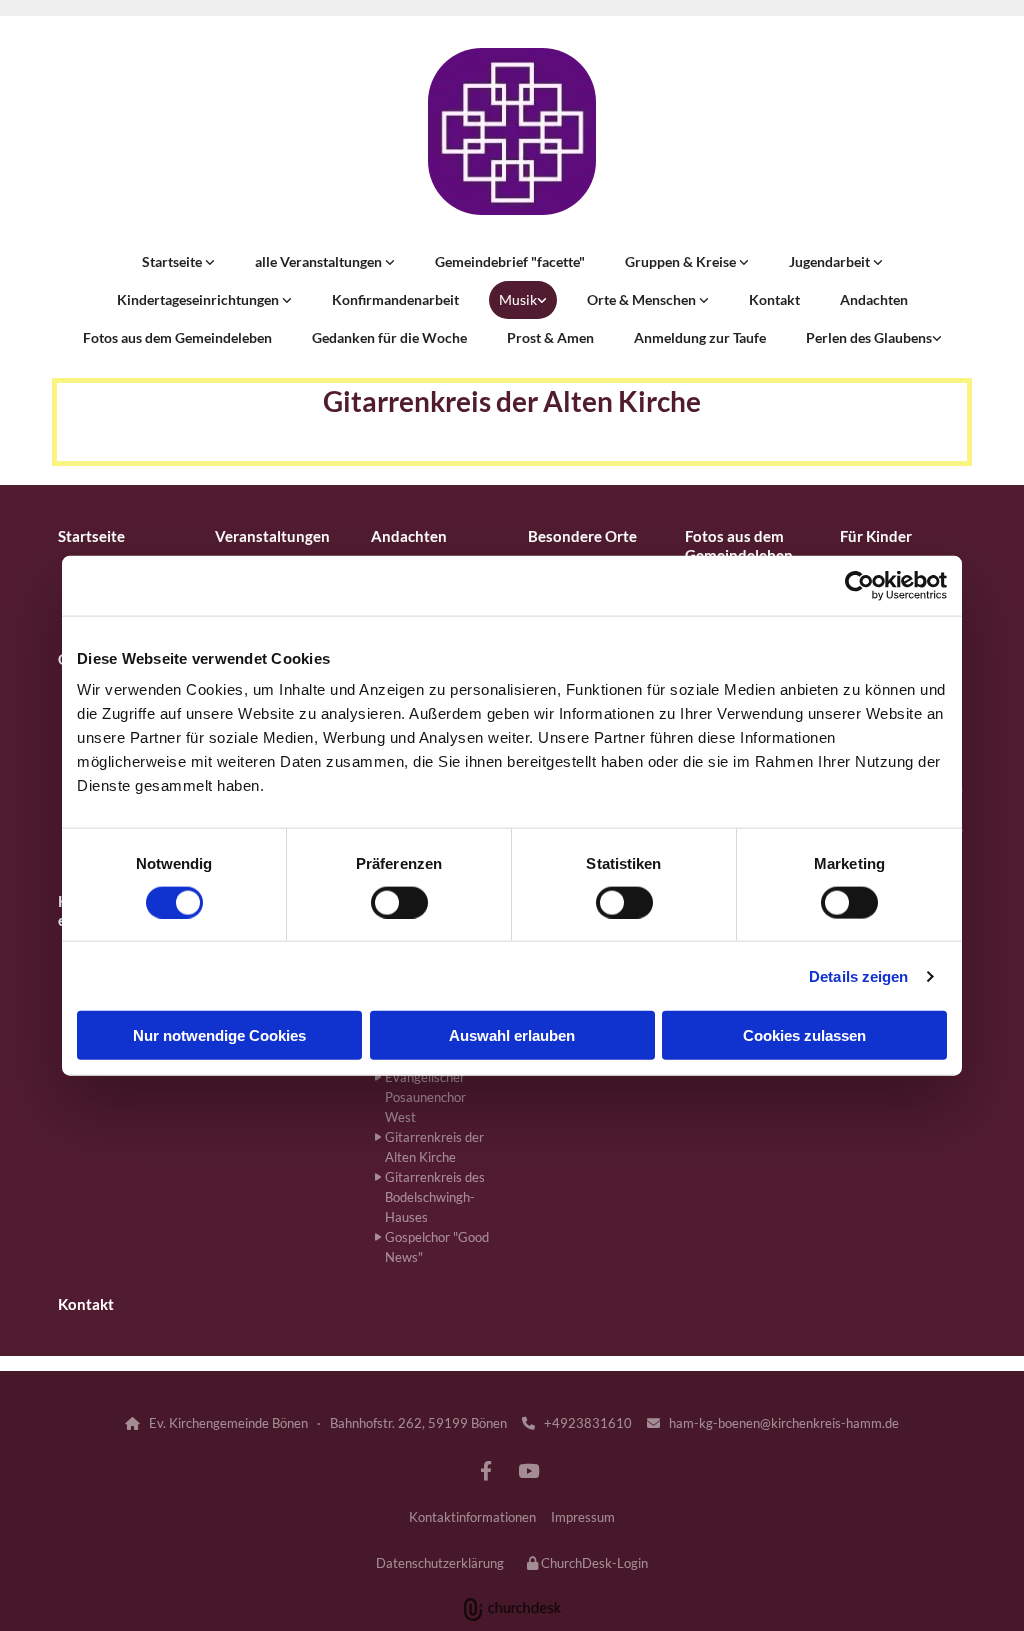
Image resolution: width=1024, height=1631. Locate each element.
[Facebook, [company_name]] (486, 1470)
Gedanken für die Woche (389, 337)
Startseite (173, 261)
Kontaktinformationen (472, 1517)
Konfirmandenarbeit (395, 299)
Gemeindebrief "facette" (510, 261)
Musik (518, 299)
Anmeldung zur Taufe (700, 337)
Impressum (583, 1517)
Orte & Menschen (643, 299)
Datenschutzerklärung (440, 1563)
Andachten (874, 299)
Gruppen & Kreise (682, 261)
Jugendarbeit (831, 261)
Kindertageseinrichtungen (199, 299)
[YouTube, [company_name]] (528, 1470)
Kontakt (774, 299)
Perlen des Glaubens (869, 337)
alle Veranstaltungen (320, 261)
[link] (178, 262)
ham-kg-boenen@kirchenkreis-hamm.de (773, 1423)
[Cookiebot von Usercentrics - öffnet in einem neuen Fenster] (859, 585)
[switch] (399, 902)
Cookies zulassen (804, 1035)
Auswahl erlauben (512, 1035)
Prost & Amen (550, 337)
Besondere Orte (582, 536)
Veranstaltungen (272, 536)
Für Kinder (876, 536)
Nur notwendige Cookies (219, 1035)
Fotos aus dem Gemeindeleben (177, 337)
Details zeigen (858, 975)
